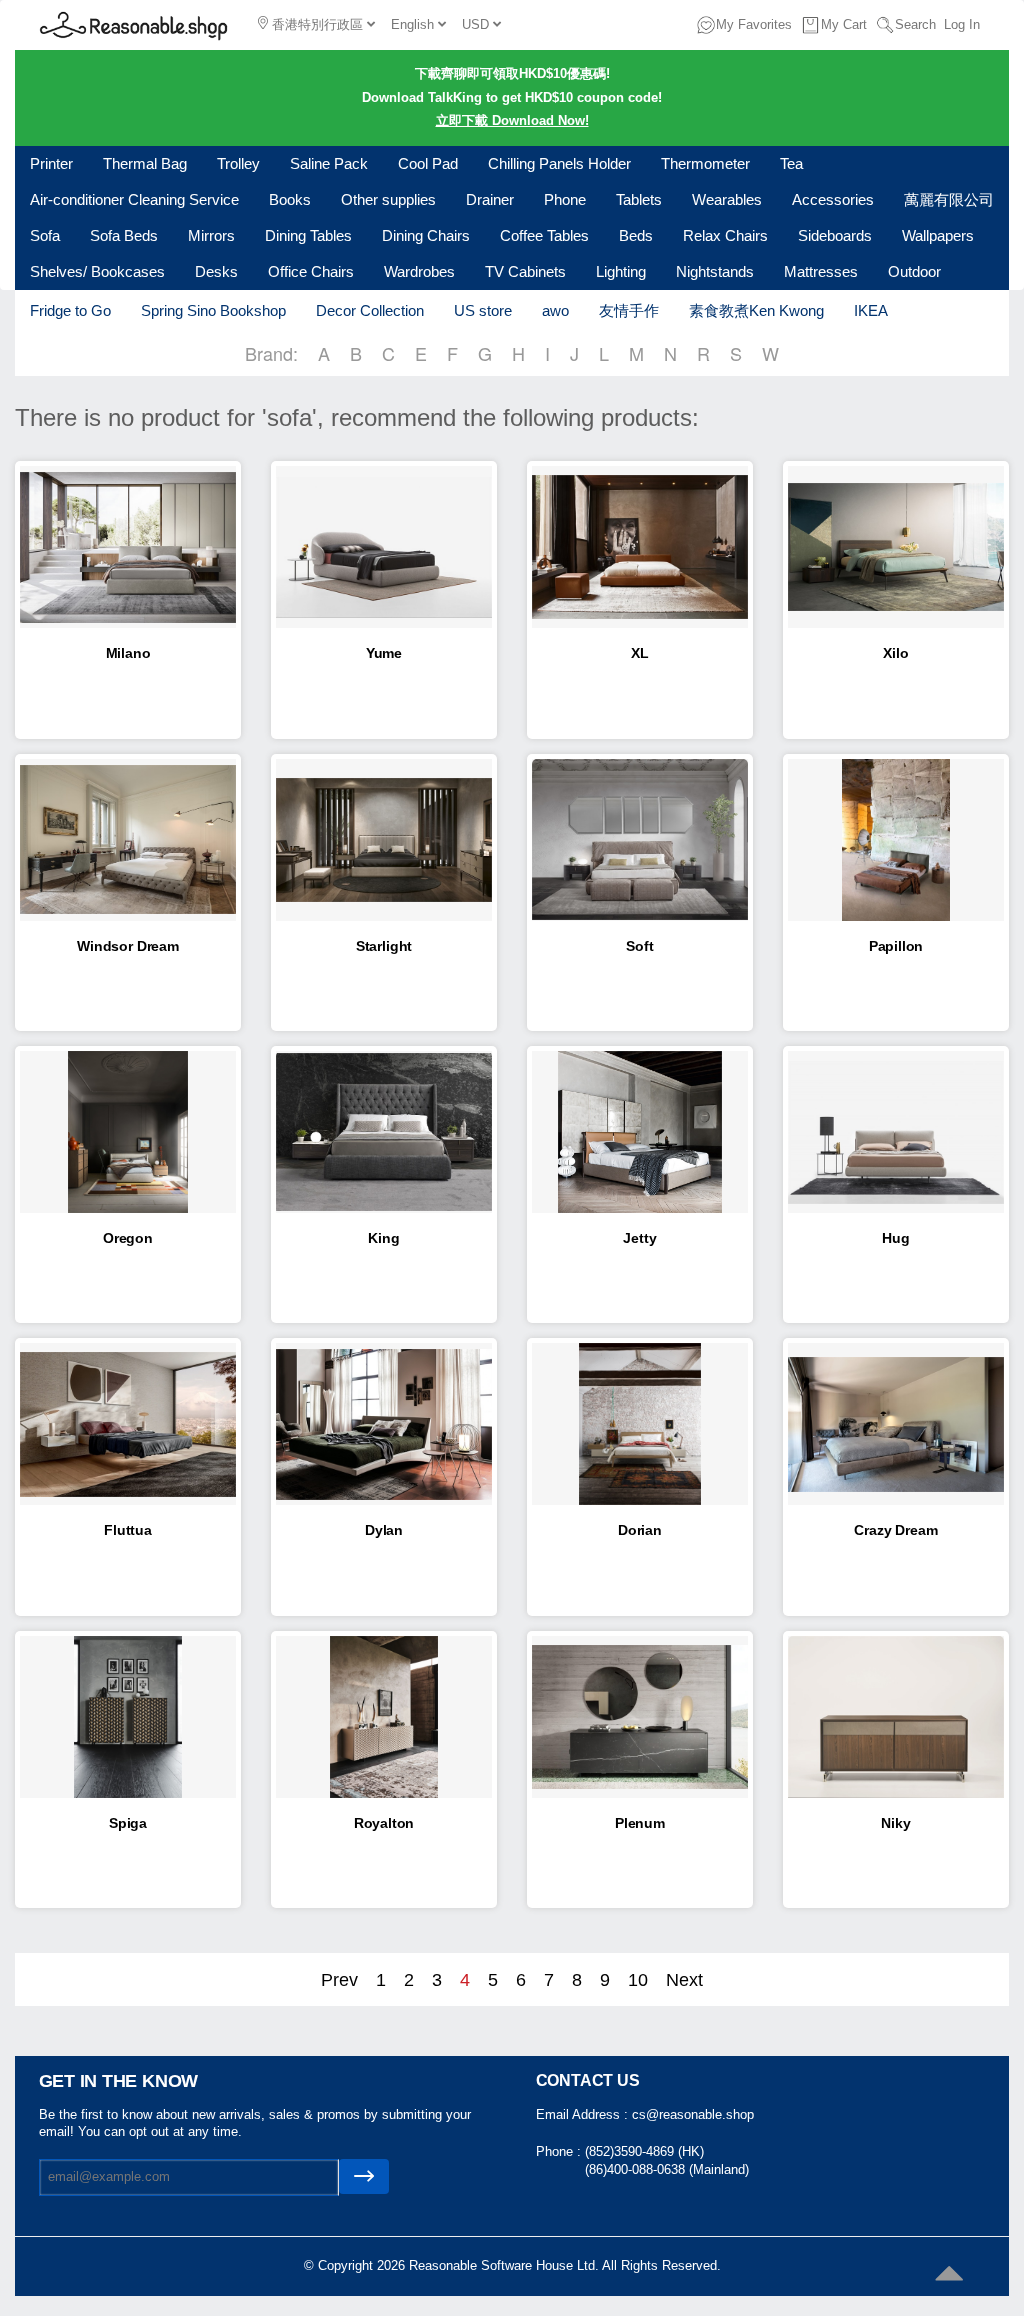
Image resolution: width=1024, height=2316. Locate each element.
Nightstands (715, 271)
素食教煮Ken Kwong (756, 310)
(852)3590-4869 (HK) (644, 2151)
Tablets (639, 199)
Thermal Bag (145, 163)
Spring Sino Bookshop (213, 310)
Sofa (45, 235)
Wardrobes (419, 271)
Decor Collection (370, 310)
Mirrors (211, 235)
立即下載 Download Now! (512, 120)
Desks (216, 271)
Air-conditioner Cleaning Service (134, 199)
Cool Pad (428, 163)
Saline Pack (329, 163)
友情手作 (629, 310)
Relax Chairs (725, 235)
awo (555, 310)
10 (638, 1980)
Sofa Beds (124, 235)
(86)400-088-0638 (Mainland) (667, 2169)
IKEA (871, 310)
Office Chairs (311, 271)
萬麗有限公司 (949, 199)
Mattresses (821, 271)
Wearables (727, 199)
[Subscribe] (364, 2176)
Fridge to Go (70, 310)
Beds (636, 235)
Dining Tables (308, 235)
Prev (339, 1980)
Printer (51, 163)
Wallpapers (938, 235)
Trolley (238, 163)
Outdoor (914, 271)
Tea (791, 163)
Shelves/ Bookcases (97, 271)
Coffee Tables (544, 235)
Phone (565, 199)
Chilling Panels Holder (559, 163)
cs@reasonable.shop (693, 2114)
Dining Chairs (426, 235)
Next (684, 1980)
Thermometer (705, 163)
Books (290, 199)
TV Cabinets (525, 271)
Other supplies (388, 199)
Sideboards (835, 235)
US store (483, 310)
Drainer (490, 199)
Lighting (621, 271)
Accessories (833, 199)
